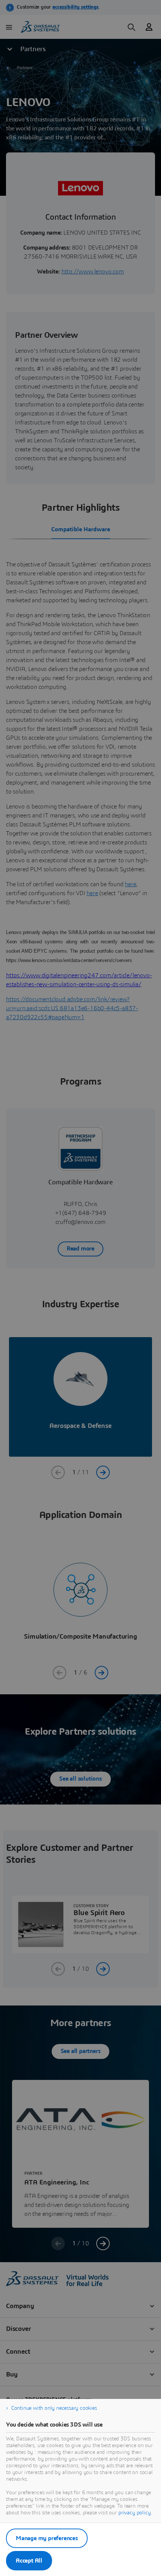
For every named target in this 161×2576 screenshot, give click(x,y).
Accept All (29, 2561)
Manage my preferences (47, 2538)
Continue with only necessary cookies (54, 2408)
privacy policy (135, 2513)
